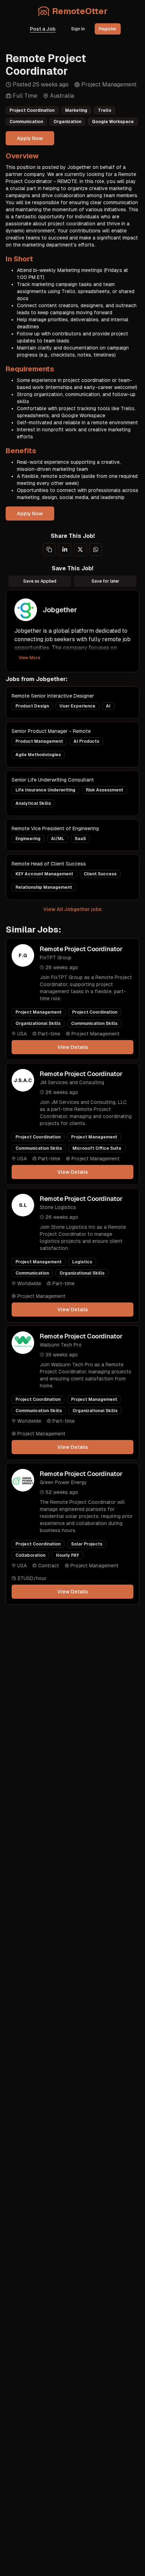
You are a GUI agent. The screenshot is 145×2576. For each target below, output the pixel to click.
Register (108, 29)
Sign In (78, 29)
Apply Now (30, 138)
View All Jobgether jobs (72, 909)
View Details (73, 1047)
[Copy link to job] (49, 549)
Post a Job (43, 29)
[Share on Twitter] (80, 549)
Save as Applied (40, 581)
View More (29, 658)
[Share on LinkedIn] (65, 549)
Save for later (105, 581)
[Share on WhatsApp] (96, 549)
